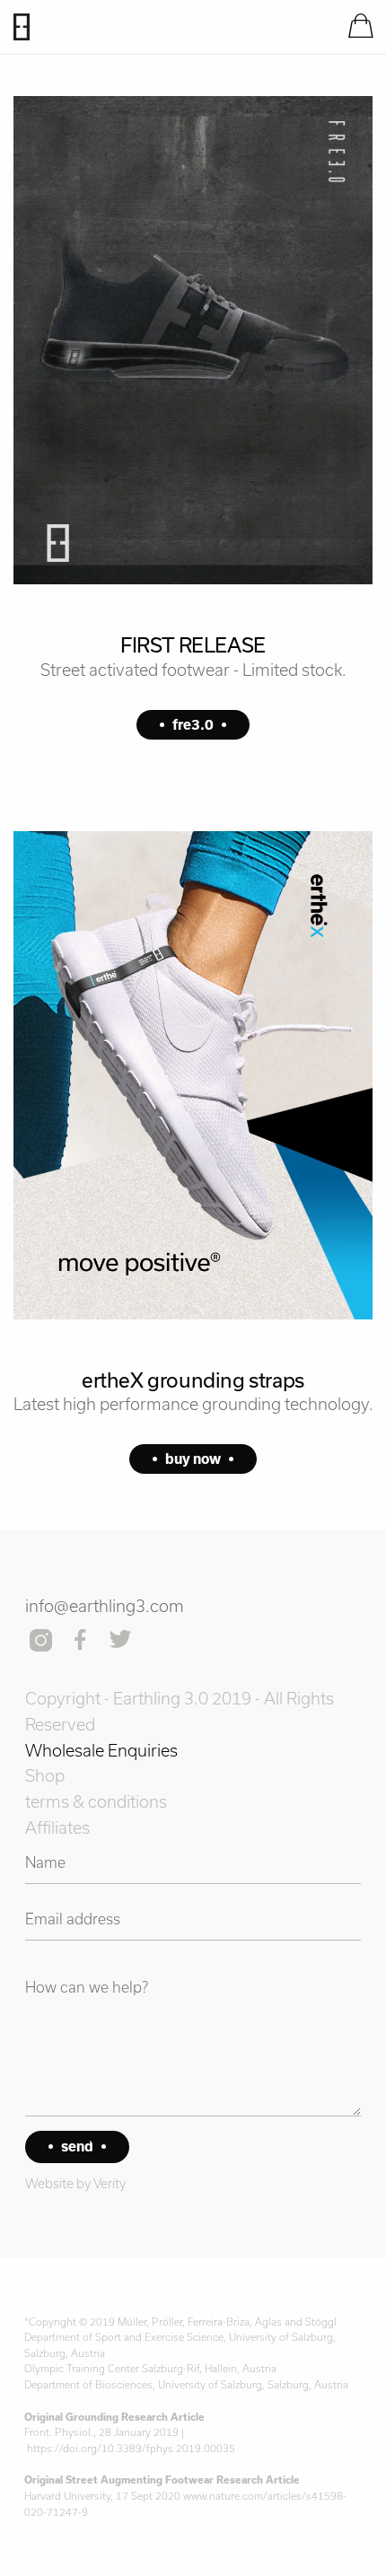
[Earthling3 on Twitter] (122, 1642)
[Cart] (360, 27)
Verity (110, 2183)
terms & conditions (96, 1801)
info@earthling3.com (105, 1606)
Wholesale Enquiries (101, 1750)
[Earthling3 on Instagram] (43, 1642)
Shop (45, 1775)
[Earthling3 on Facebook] (81, 1642)
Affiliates (57, 1827)
